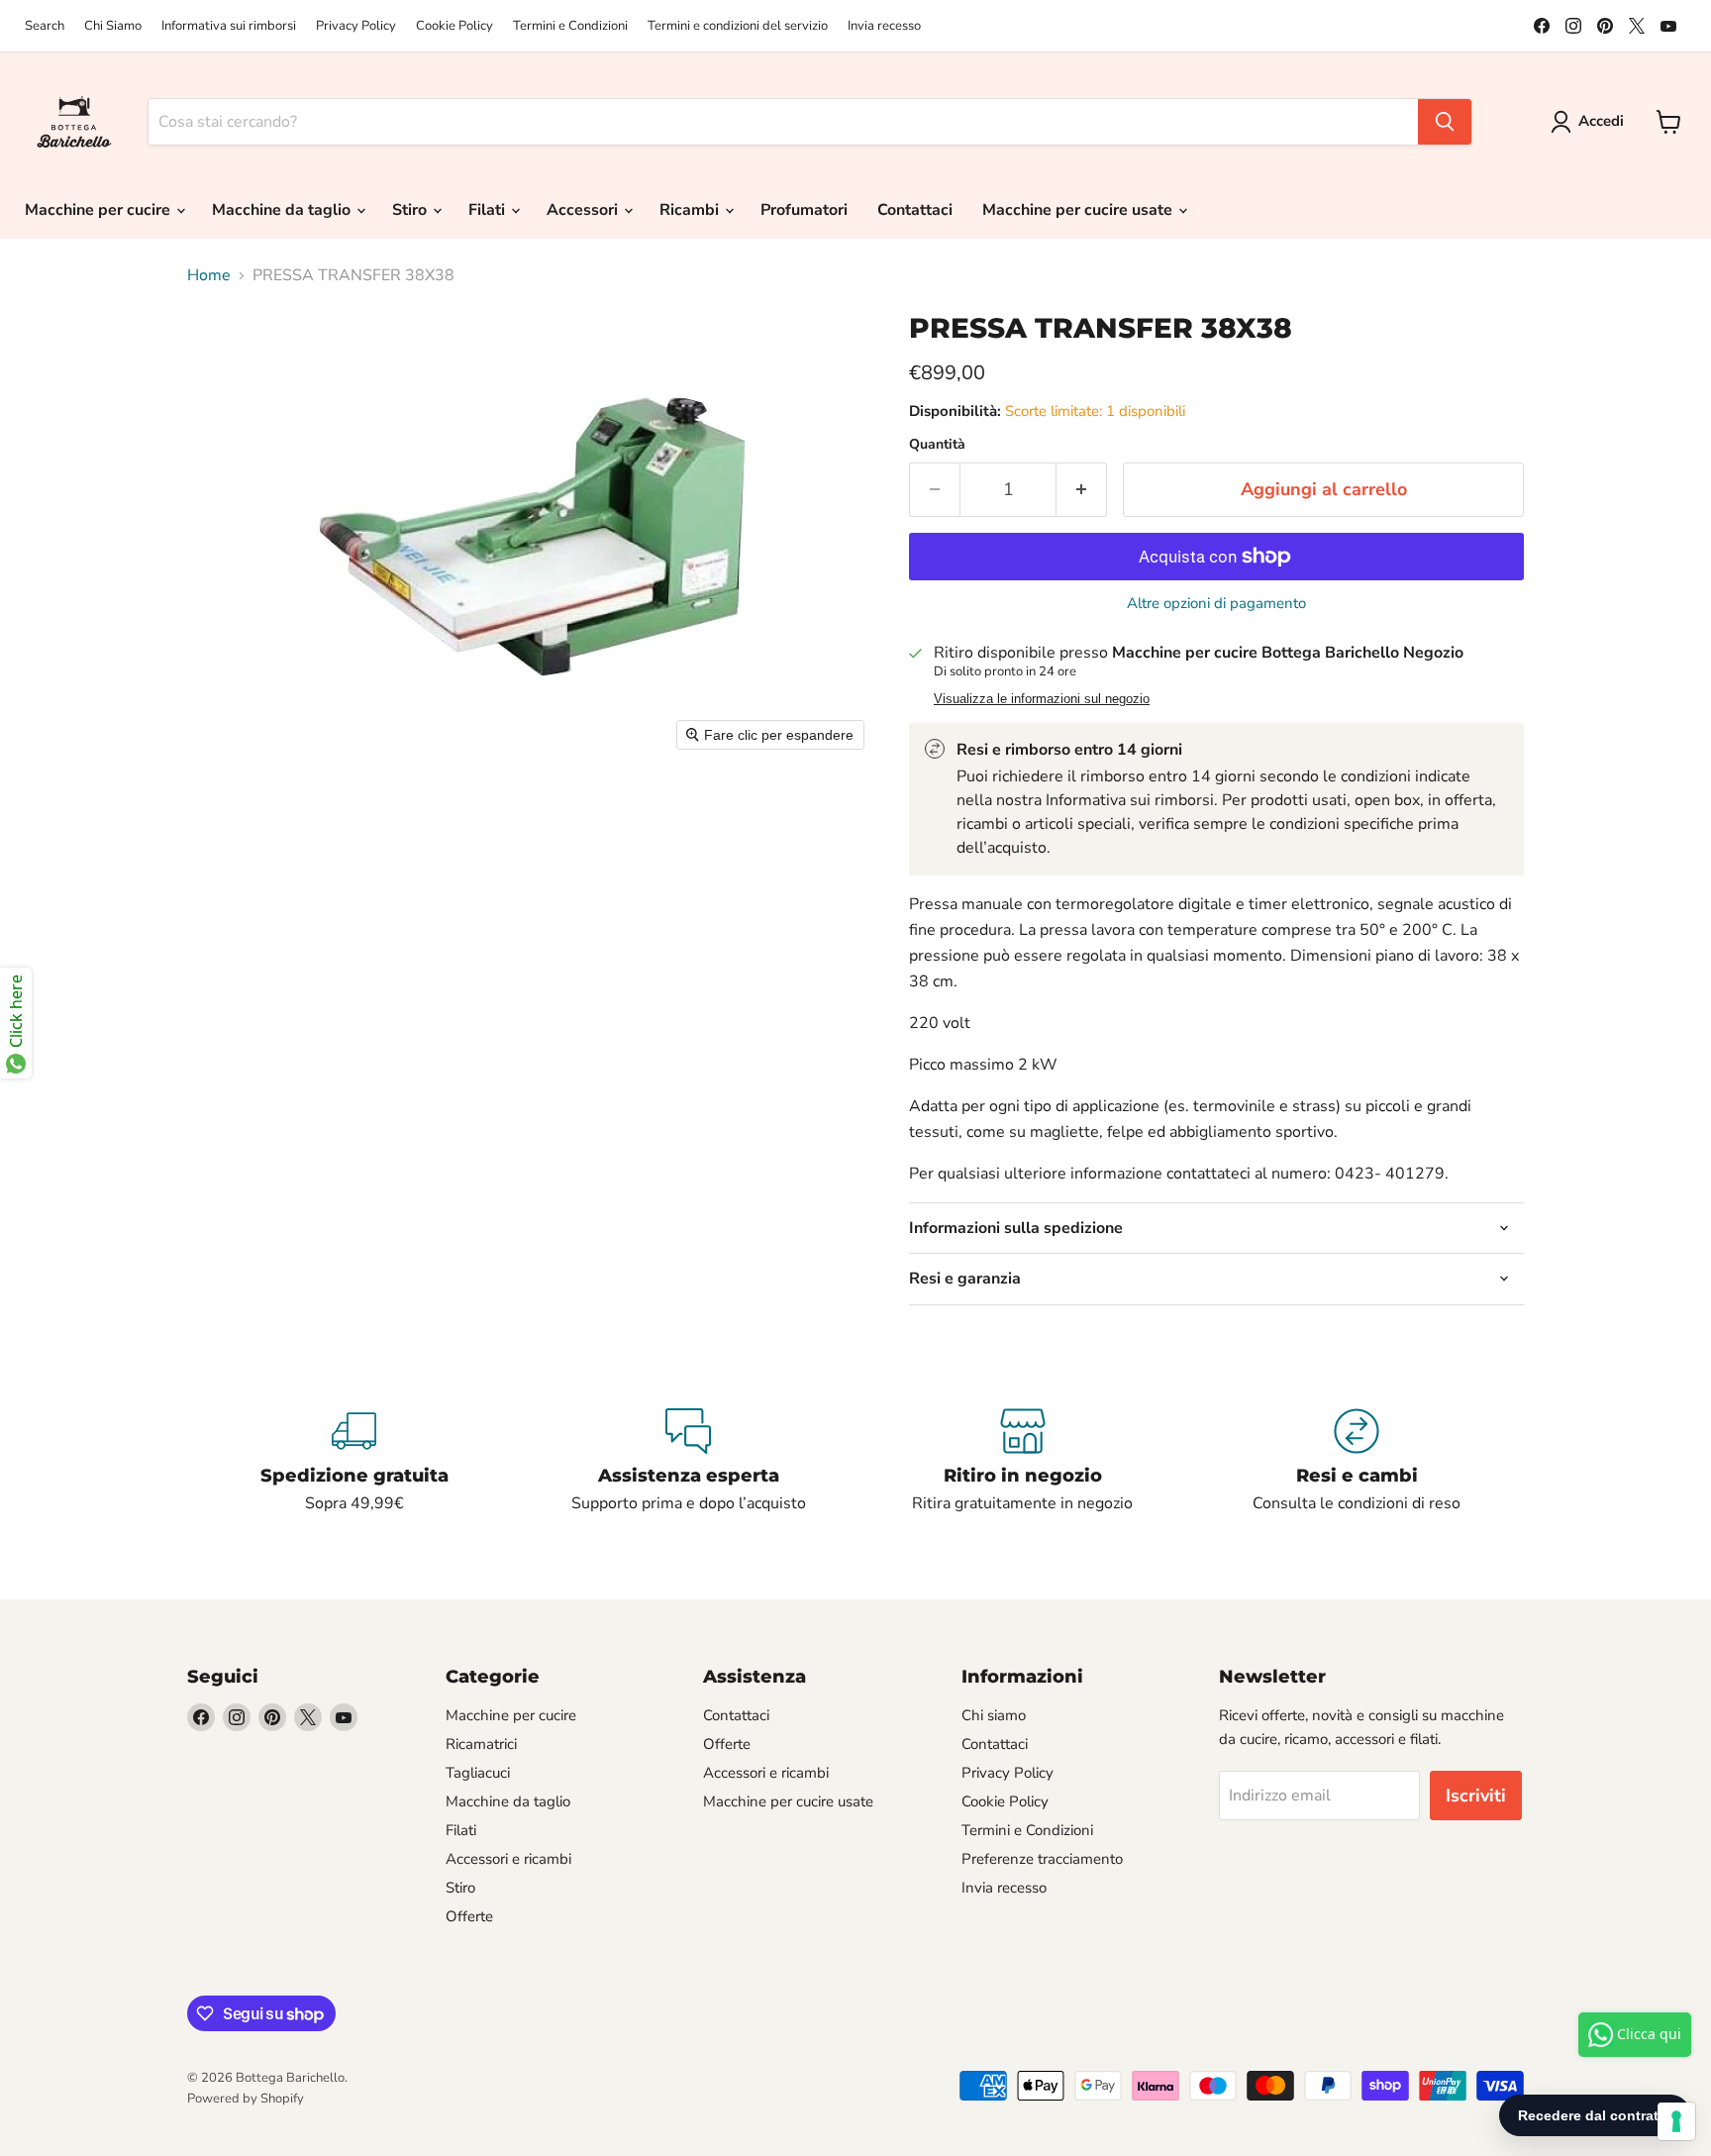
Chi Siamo (113, 26)
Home (209, 275)
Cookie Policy (454, 26)
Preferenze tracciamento (1042, 1859)
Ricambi (691, 210)
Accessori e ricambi (508, 1859)
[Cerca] (1445, 122)
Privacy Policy (356, 26)
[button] (1591, 122)
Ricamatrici (481, 1744)
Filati (489, 210)
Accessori (584, 210)
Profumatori (804, 210)
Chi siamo (994, 1715)
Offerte (469, 1916)
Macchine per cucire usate (1079, 210)
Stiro (411, 210)
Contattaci (915, 210)
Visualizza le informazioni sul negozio (1042, 699)
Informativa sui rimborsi (229, 26)
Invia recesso (884, 26)
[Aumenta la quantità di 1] (1082, 490)
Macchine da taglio (283, 210)
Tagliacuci (478, 1773)
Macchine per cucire (100, 210)
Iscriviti (1476, 1796)
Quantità (937, 445)
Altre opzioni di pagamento (1216, 604)
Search (45, 26)
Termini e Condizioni (570, 26)
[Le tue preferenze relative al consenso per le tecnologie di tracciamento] (1676, 2121)
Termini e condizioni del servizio (738, 26)
